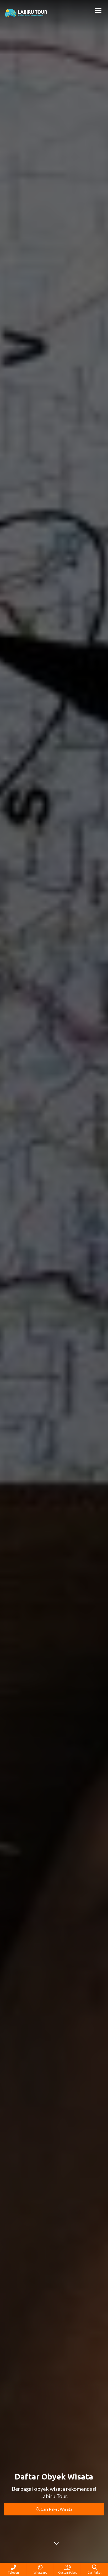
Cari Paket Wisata (56, 2509)
